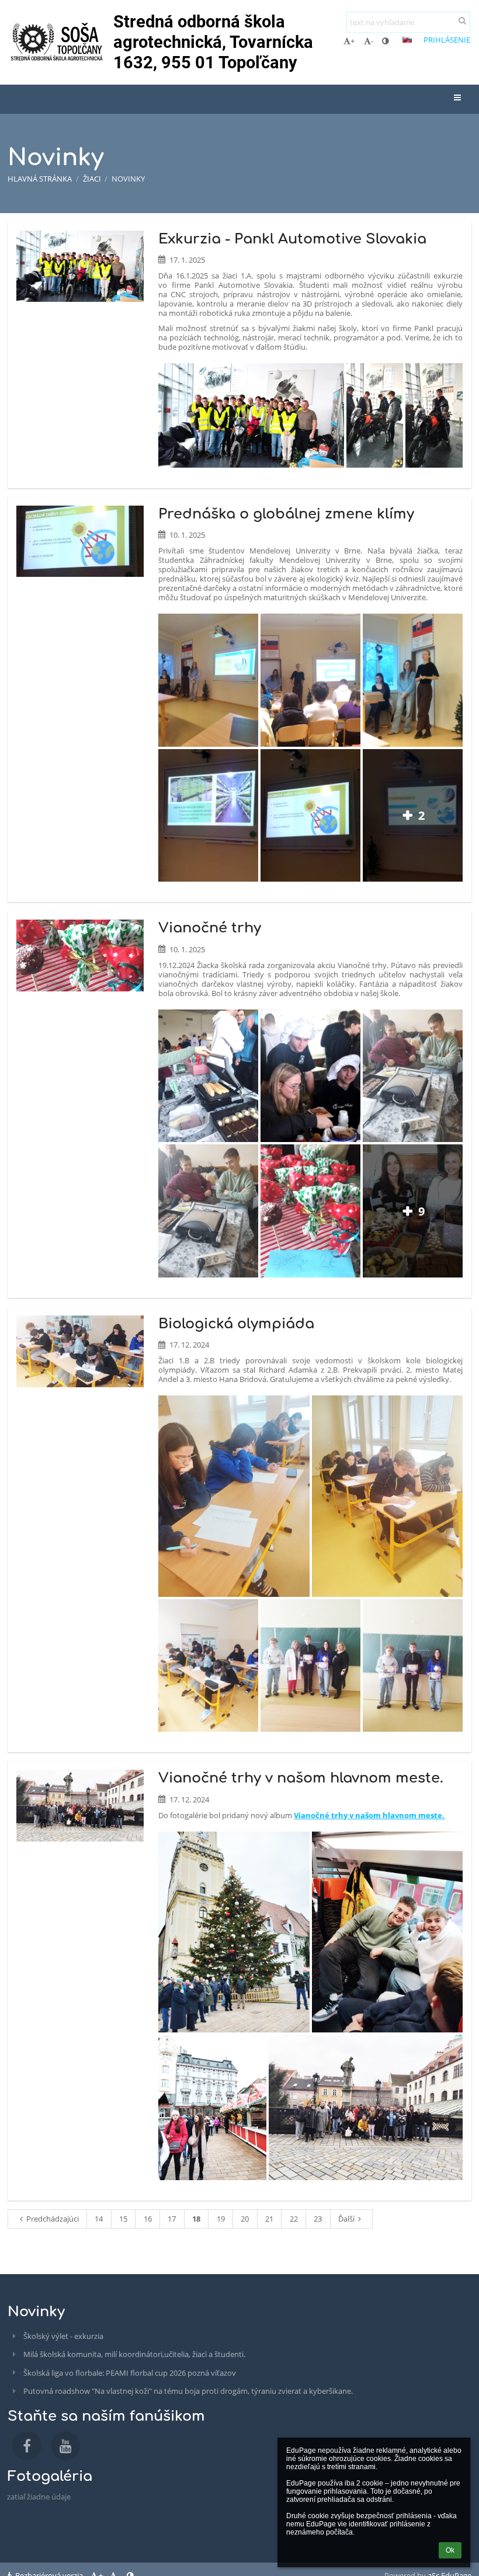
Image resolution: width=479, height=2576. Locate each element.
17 (172, 2219)
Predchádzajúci (53, 2219)
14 (99, 2219)
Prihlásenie (447, 40)
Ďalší (346, 2219)
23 (318, 2219)
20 (245, 2219)
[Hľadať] (462, 20)
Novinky (128, 179)
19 (221, 2219)
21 (269, 2219)
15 (123, 2219)
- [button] (372, 41)
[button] (385, 41)
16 (148, 2219)
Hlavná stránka (40, 179)
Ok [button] (450, 2550)
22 (294, 2219)
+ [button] (353, 41)
